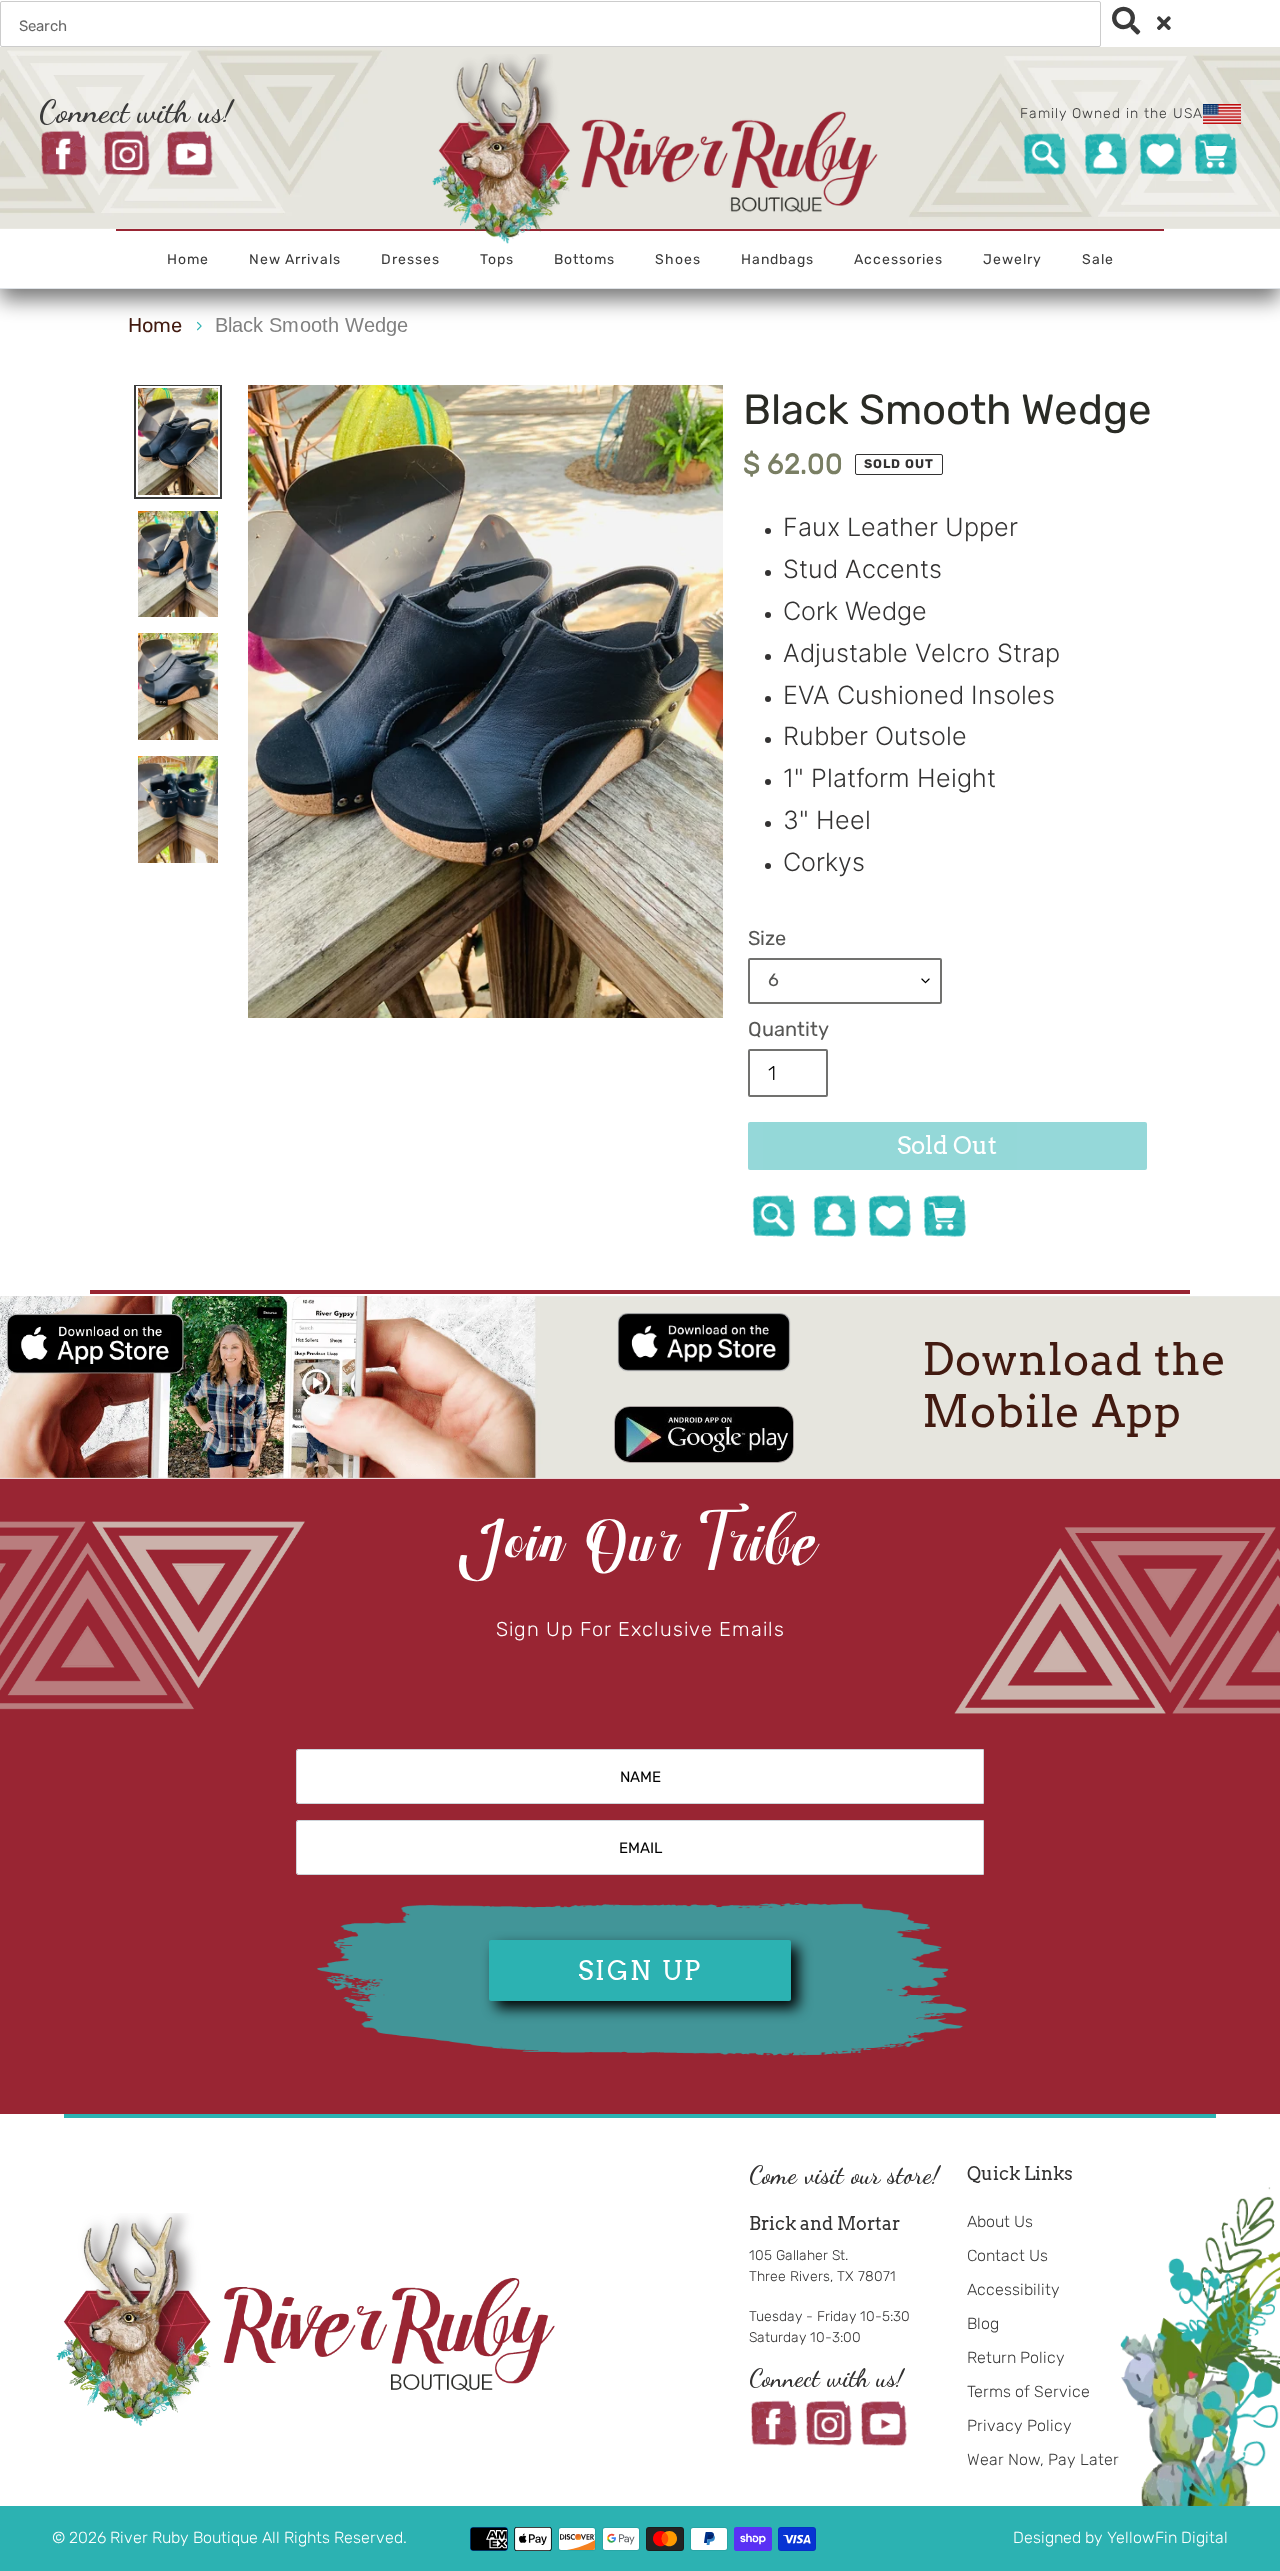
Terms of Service (1028, 2391)
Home (155, 325)
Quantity (788, 1029)
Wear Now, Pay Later (1043, 2459)
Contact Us (1007, 2255)
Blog (983, 2323)
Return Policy (1016, 2357)
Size (767, 938)
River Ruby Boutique (186, 2537)
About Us (1000, 2221)
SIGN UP (640, 1970)
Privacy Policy (1019, 2425)
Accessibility (1013, 2289)
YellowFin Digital (1167, 2537)
